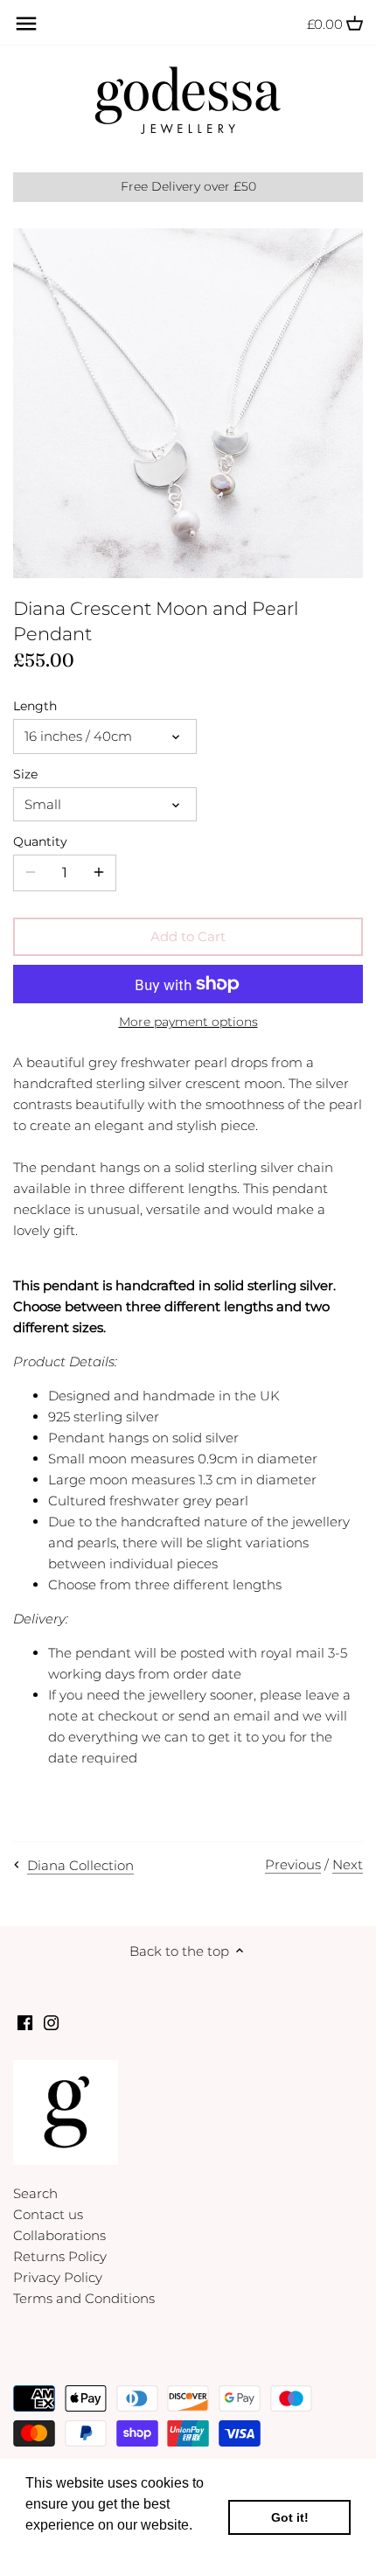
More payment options (188, 1022)
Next (348, 1864)
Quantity (40, 841)
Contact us (48, 2214)
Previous (293, 1864)
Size (25, 774)
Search (35, 2193)
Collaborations (59, 2235)
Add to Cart (188, 936)
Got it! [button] (290, 2517)
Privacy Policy (58, 2277)
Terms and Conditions (84, 2298)
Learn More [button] (63, 2548)
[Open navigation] (26, 24)
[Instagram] (51, 2022)
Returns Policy (60, 2256)
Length (35, 706)
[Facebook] (25, 2022)
